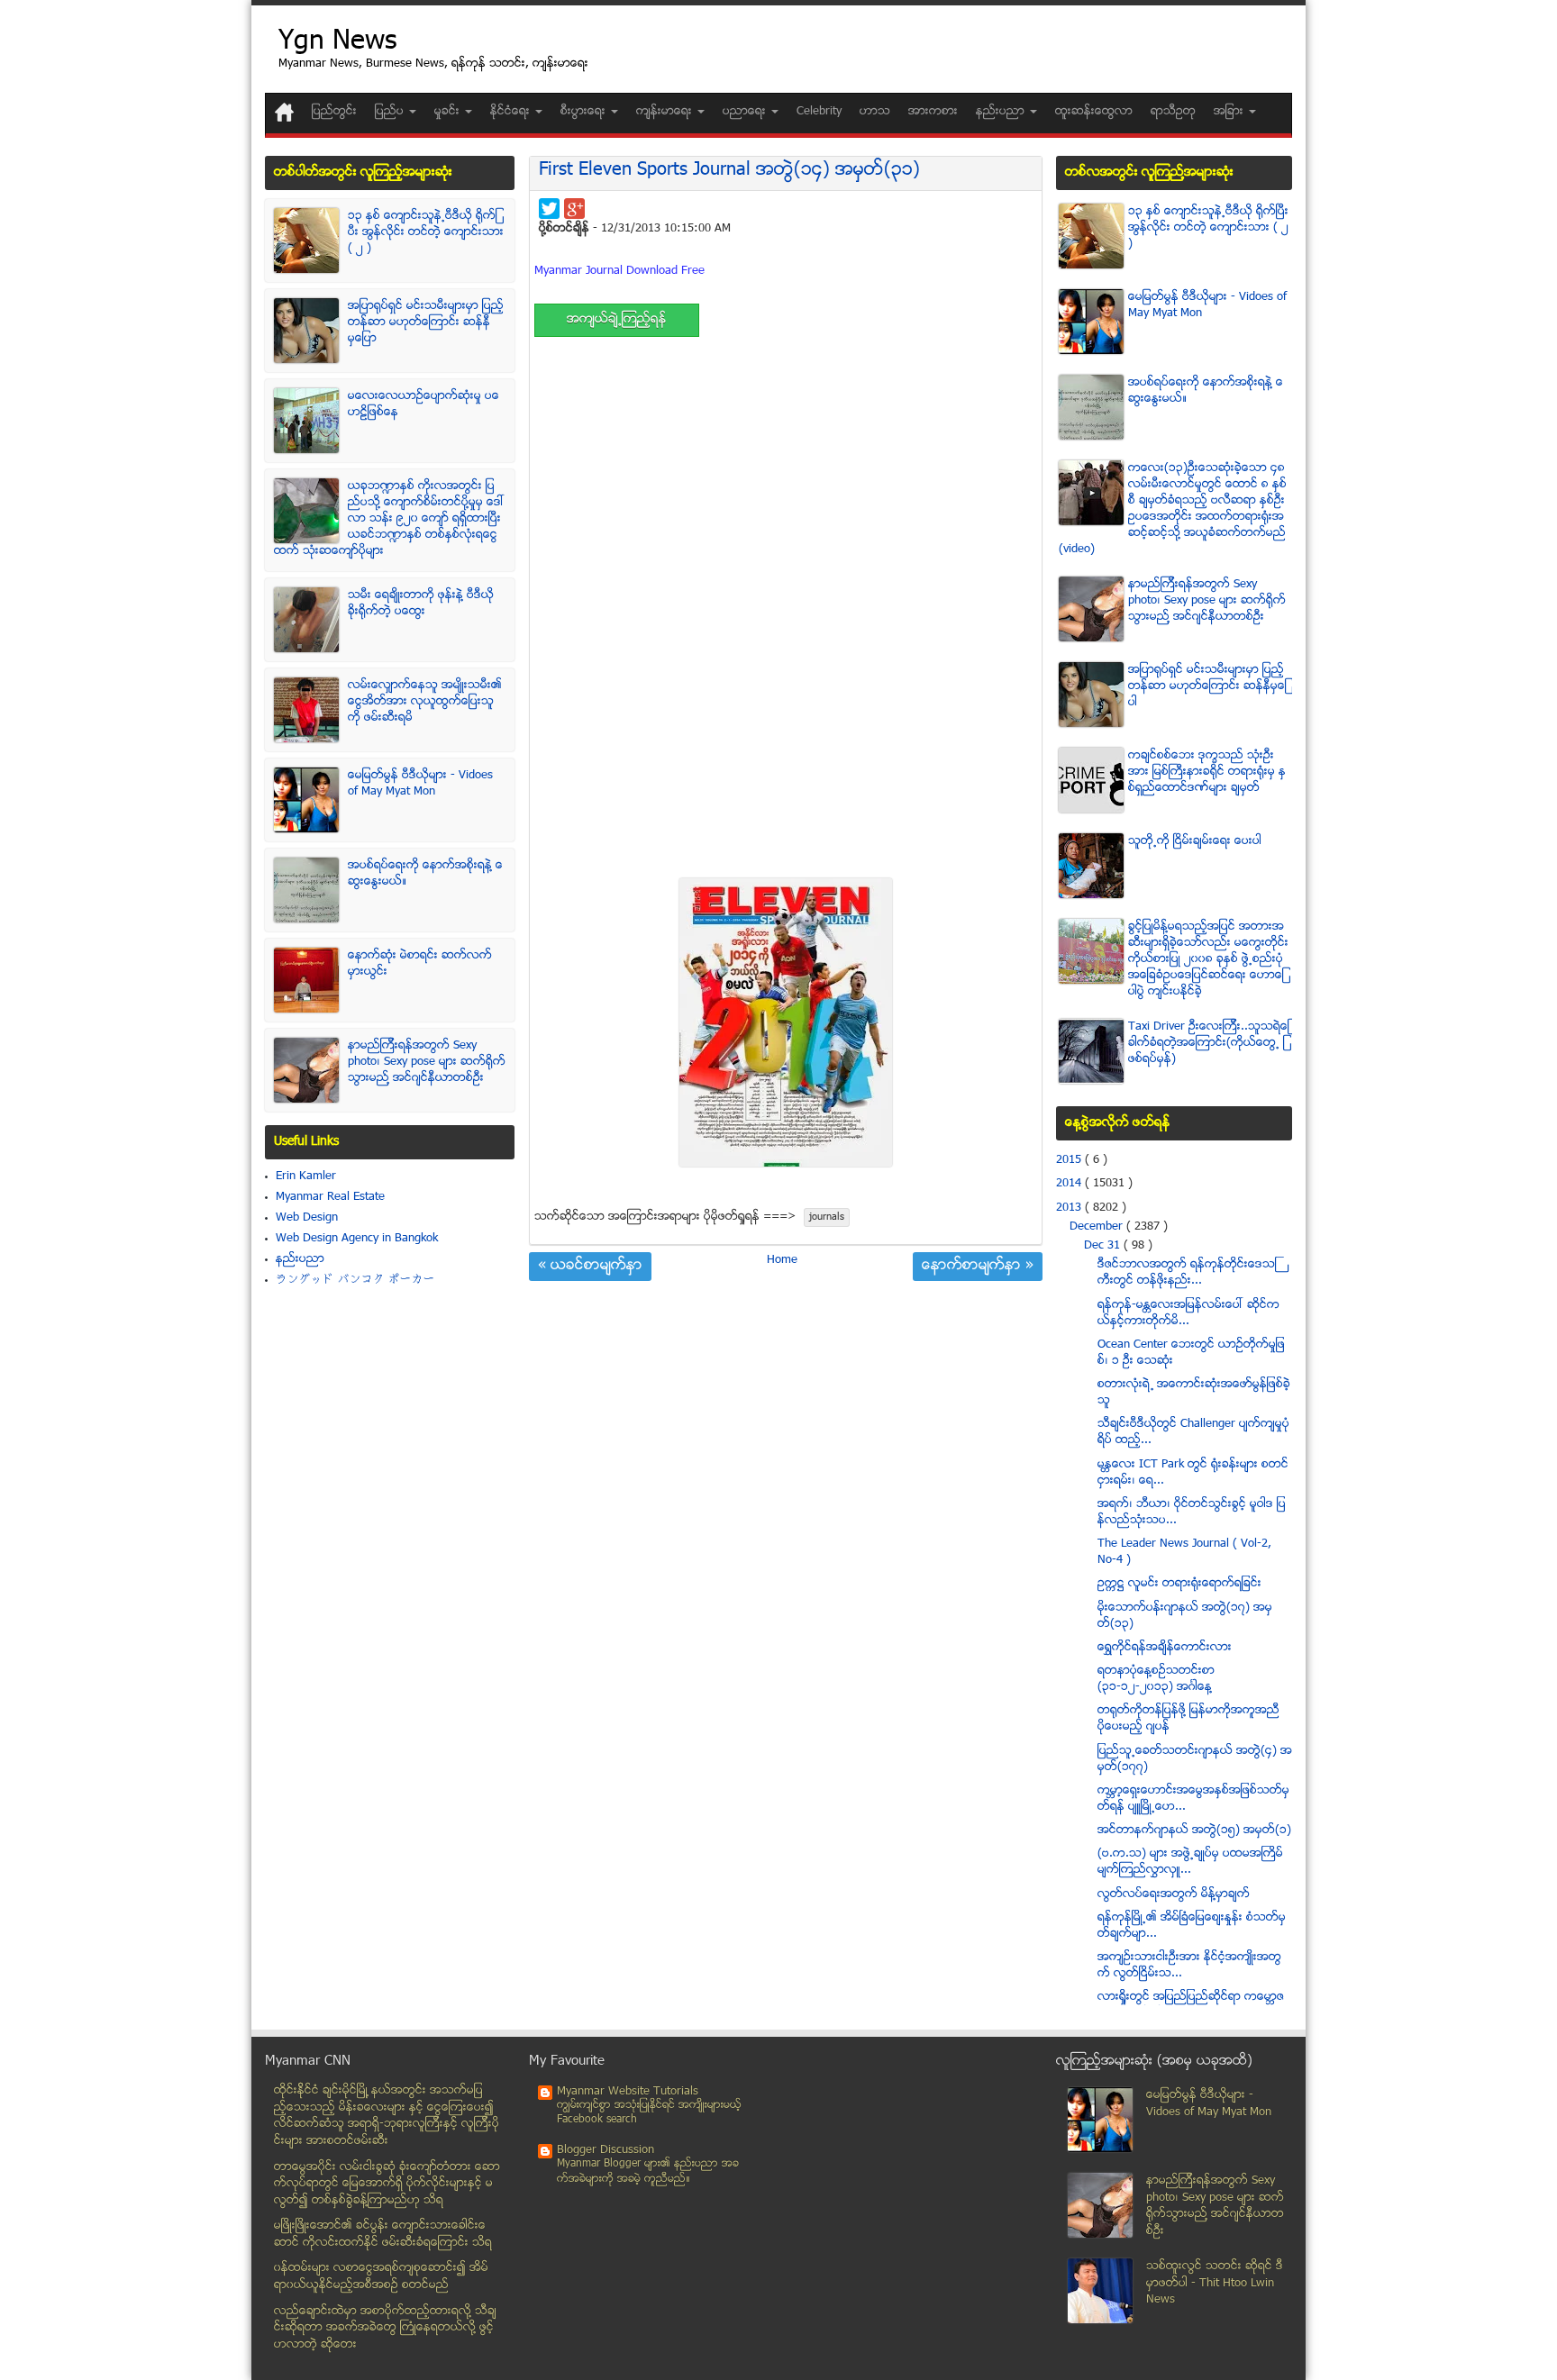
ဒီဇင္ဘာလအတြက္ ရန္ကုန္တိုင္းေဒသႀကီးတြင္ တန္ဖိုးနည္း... (1187, 1273)
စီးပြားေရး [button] (585, 112)
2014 (1070, 1184)
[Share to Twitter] (549, 209)
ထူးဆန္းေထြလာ (1094, 112)
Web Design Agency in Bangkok (357, 1239)
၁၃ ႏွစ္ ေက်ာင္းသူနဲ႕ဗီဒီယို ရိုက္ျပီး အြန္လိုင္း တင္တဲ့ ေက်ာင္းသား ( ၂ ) (426, 232)
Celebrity (819, 112)
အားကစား (933, 112)
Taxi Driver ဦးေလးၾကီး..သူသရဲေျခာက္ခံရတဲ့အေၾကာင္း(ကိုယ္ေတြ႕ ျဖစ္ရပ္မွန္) (1209, 1043)
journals (827, 1217)
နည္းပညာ (300, 1259)
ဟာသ (875, 112)
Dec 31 (1104, 1246)
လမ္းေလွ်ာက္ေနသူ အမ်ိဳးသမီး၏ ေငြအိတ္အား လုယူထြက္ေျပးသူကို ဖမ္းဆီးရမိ (425, 702)
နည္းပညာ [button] (1002, 112)
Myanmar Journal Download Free (619, 271)
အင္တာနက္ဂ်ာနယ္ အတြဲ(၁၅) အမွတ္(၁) (1194, 1830)
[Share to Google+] (574, 209)
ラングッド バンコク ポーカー (355, 1280)
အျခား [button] (1230, 112)
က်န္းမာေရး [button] (666, 112)
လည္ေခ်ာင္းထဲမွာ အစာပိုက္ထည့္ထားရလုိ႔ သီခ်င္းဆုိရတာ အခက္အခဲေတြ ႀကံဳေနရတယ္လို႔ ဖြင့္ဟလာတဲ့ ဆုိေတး (385, 2328)
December (1098, 1227)
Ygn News (337, 43)
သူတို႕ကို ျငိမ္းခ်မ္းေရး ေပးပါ (1195, 841)
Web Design (307, 1218)
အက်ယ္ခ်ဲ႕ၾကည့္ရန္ (617, 320)
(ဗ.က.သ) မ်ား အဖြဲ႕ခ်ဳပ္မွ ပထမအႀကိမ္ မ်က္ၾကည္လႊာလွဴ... (1190, 1862)
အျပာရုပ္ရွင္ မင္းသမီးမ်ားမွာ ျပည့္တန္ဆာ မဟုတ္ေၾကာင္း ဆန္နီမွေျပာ (426, 322)
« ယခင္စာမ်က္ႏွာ (590, 1267)
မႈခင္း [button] (449, 112)
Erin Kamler (306, 1176)
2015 (1070, 1160)
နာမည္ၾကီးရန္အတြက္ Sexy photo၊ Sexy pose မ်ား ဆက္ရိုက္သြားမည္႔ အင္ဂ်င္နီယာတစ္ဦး (427, 1062)
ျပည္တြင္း (334, 112)
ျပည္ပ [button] (391, 112)
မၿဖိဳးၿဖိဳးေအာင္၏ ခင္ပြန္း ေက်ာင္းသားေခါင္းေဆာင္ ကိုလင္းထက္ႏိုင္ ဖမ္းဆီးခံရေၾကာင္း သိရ (383, 2235)
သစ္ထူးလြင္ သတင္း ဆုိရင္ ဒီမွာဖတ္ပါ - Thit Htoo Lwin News (1215, 2283)
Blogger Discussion (605, 2150)
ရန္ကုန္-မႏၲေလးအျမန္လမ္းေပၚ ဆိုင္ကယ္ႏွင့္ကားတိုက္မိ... (1188, 1313)
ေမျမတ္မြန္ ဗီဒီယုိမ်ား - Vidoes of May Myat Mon (420, 784)
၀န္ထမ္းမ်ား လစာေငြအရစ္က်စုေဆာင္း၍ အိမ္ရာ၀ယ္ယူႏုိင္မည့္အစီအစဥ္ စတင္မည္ (381, 2277)
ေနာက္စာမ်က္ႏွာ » (978, 1267)
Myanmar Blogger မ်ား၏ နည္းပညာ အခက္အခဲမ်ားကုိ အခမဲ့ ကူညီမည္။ (648, 2171)
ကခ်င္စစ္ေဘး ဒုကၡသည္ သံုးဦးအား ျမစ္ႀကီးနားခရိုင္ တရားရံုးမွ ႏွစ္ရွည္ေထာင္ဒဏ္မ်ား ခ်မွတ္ (1207, 772)
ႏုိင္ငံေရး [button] (512, 112)
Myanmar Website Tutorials (628, 2092)
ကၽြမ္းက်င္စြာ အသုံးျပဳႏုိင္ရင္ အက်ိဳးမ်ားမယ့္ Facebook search (649, 2113)
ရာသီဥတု (1173, 112)
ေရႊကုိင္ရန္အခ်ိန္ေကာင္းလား (1165, 1648)
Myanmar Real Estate (330, 1197)
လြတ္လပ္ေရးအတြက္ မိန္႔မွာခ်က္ (1174, 1894)
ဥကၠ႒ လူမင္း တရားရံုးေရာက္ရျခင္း (1179, 1584)
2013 (1070, 1208)
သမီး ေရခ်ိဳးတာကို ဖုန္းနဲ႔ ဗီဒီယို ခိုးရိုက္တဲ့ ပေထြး (421, 604)
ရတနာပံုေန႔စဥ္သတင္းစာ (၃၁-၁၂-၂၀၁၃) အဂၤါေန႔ (1156, 1679)
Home (782, 1260)
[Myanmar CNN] (284, 112)
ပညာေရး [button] (746, 112)
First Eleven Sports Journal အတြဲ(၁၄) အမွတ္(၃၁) (729, 171)
